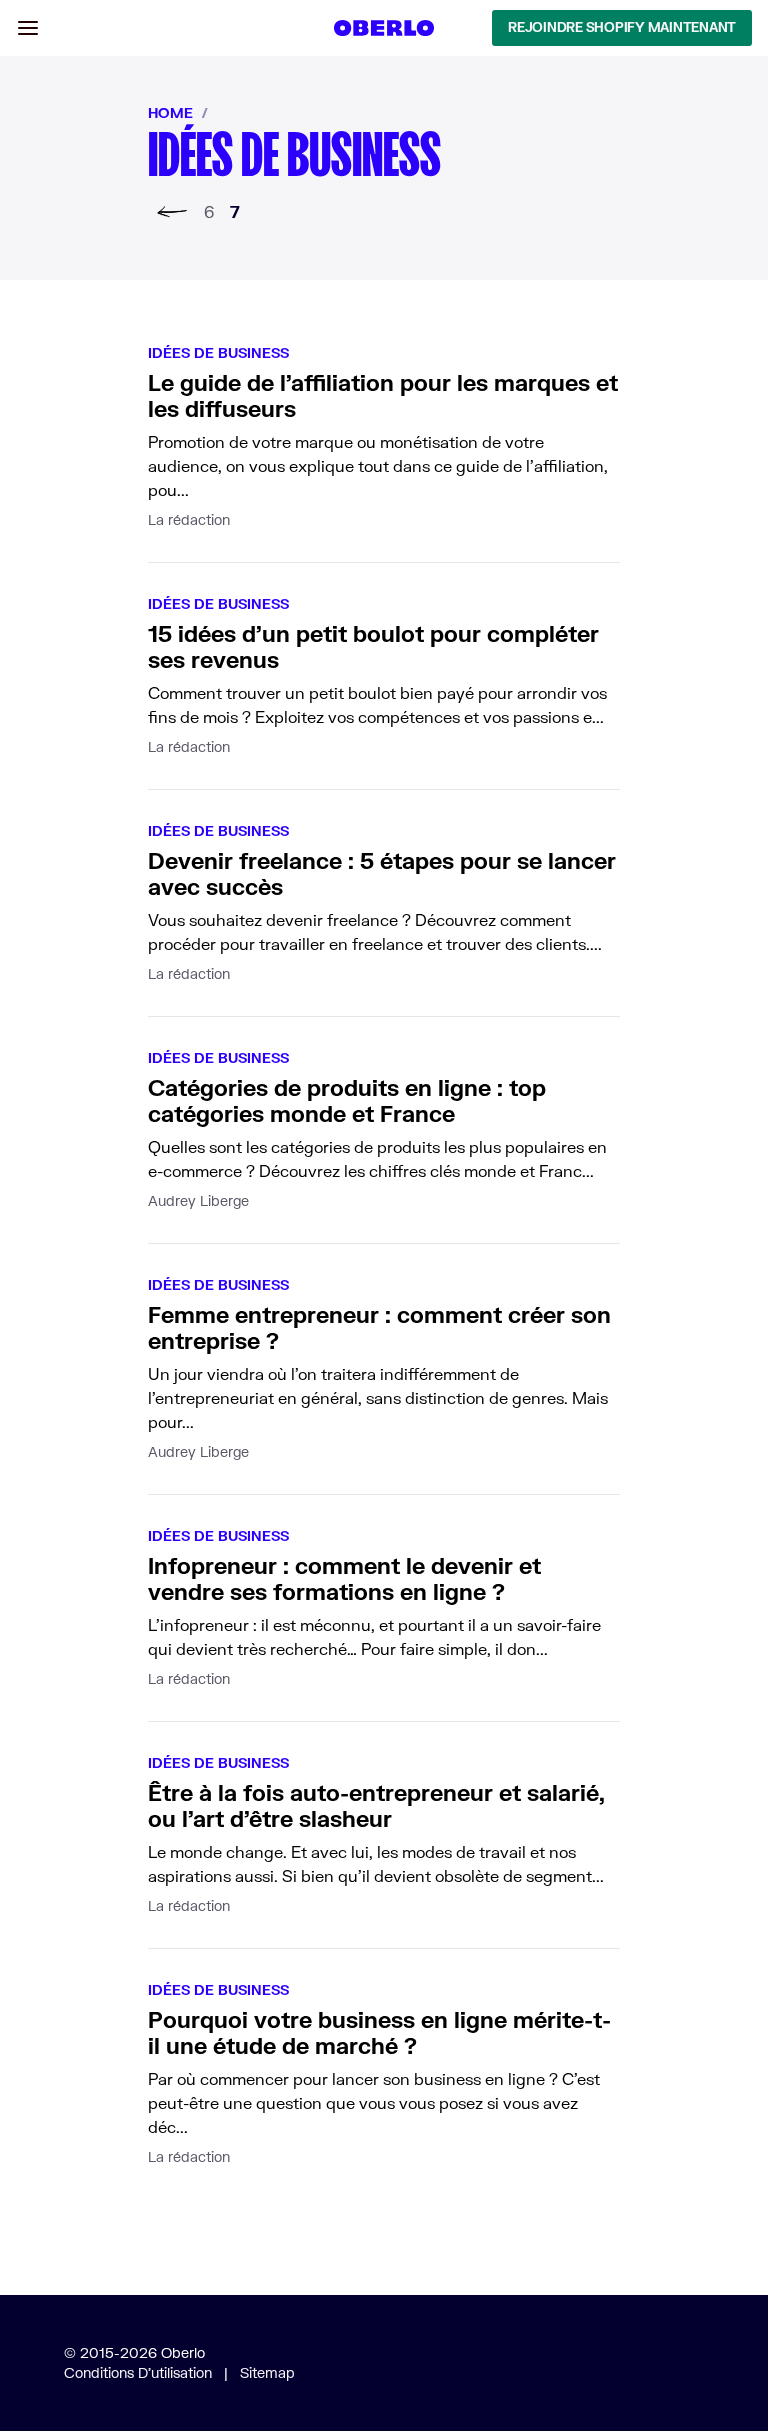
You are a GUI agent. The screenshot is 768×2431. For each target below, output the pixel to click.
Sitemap (267, 2372)
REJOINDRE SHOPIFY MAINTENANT (622, 27)
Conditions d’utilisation (138, 2372)
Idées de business (218, 352)
